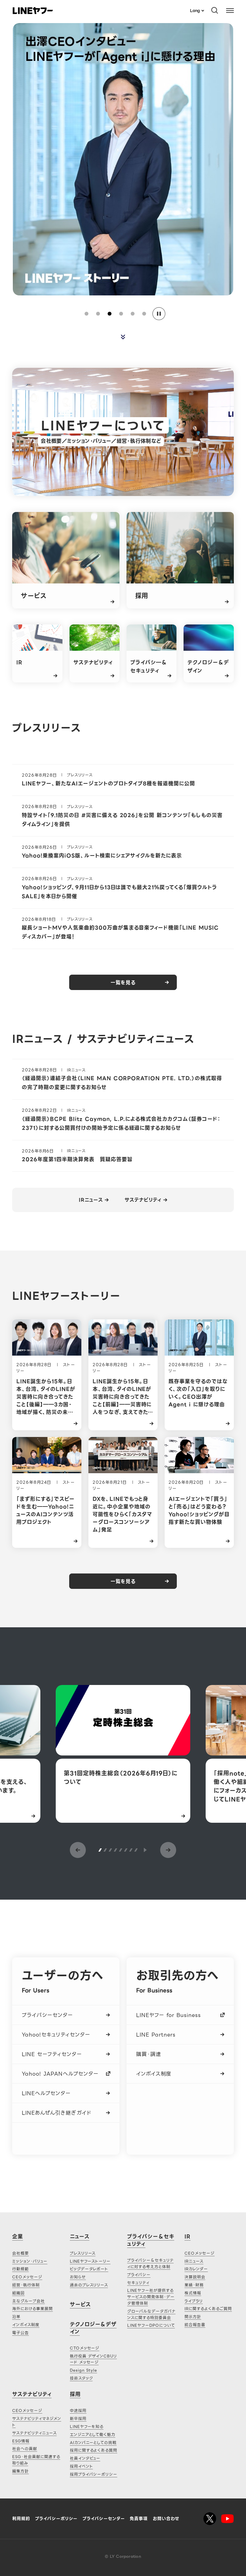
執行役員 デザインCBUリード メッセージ (93, 2359)
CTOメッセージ (85, 2348)
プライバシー (139, 2275)
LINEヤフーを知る (87, 2427)
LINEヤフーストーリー (90, 2261)
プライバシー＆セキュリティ (151, 2240)
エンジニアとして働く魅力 (93, 2435)
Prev (78, 1850)
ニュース (80, 2237)
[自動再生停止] (159, 314)
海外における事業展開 (33, 2309)
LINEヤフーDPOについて (151, 2325)
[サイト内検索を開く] (215, 10)
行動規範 (20, 2269)
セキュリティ (138, 2283)
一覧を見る (123, 983)
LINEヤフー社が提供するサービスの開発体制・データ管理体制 (151, 2297)
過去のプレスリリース (89, 2285)
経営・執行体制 (26, 2285)
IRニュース (91, 1200)
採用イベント (82, 2466)
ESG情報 (21, 2441)
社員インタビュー (85, 2458)
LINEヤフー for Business (168, 2015)
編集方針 (20, 2471)
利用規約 (21, 2518)
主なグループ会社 (29, 2301)
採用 (75, 2394)
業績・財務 (194, 2285)
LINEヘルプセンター (46, 2093)
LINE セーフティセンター (52, 2054)
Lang (195, 10)
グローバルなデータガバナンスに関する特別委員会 (151, 2314)
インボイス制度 (154, 2074)
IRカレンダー (196, 2269)
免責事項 (139, 2518)
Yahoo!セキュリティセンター (56, 2035)
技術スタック (81, 2378)
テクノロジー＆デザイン (93, 2328)
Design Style (84, 2370)
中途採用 (78, 2411)
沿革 (16, 2317)
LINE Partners (156, 2035)
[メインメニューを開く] (230, 10)
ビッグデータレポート (89, 2269)
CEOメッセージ (27, 2277)
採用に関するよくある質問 (94, 2450)
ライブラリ (194, 2301)
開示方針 (193, 2317)
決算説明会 (195, 2277)
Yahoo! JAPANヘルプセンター (60, 2074)
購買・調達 (149, 2054)
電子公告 (20, 2333)
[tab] (86, 314)
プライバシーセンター (47, 2015)
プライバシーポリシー (57, 2518)
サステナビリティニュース (34, 2433)
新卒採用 (78, 2419)
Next (168, 1850)
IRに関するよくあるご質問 (208, 2309)
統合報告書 (195, 2325)
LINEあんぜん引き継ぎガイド (56, 2113)
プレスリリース (83, 2253)
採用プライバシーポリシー (94, 2474)
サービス (80, 2304)
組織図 (18, 2293)
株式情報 (193, 2293)
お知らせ (78, 2277)
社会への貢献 (25, 2449)
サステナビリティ (143, 1200)
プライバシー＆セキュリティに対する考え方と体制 (150, 2263)
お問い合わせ (166, 2518)
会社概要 (20, 2253)
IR (188, 2237)
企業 (18, 2237)
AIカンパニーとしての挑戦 (93, 2443)
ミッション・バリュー (30, 2261)
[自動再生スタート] (145, 1850)
